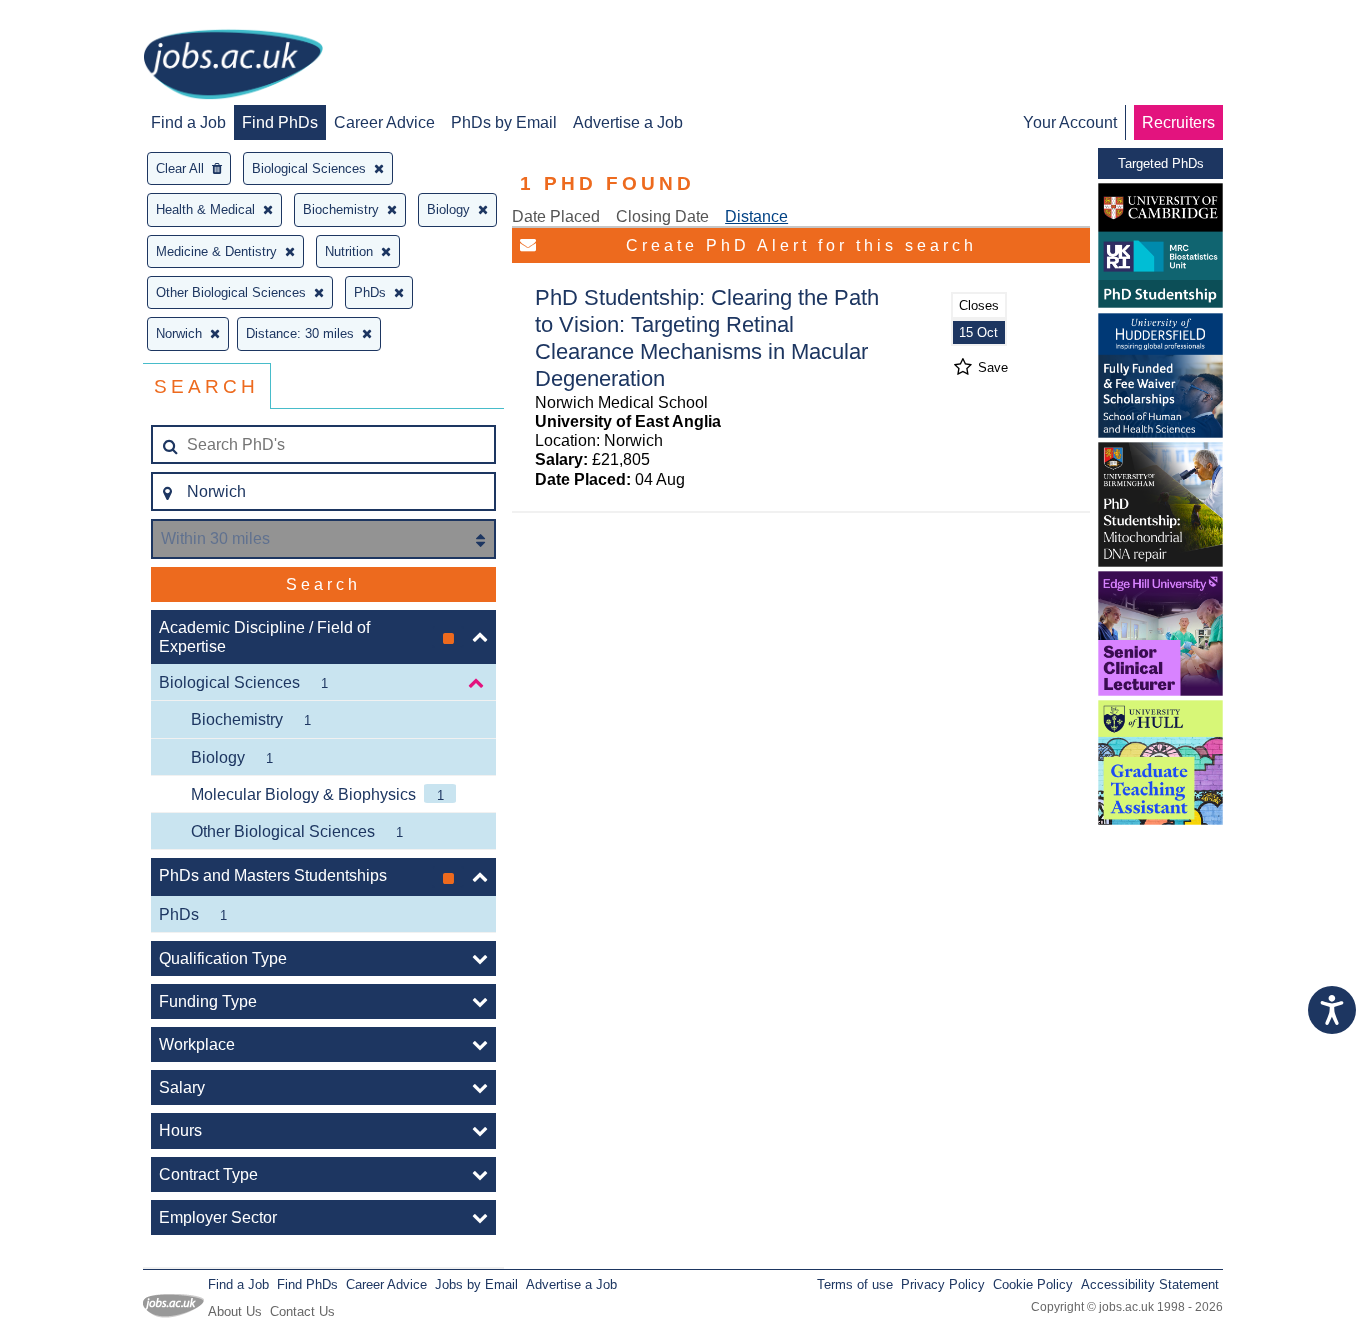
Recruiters (1178, 122)
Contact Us (302, 1311)
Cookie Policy (1033, 1284)
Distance (756, 216)
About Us (235, 1311)
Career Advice (384, 122)
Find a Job (188, 122)
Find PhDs (280, 122)
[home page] (233, 66)
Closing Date (662, 216)
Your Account (1070, 122)
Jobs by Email (476, 1284)
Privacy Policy (943, 1284)
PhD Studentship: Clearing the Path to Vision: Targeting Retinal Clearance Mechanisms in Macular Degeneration (707, 338)
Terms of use (855, 1284)
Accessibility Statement (1150, 1284)
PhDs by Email (504, 122)
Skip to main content (80, 17)
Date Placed (556, 216)
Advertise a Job (628, 122)
